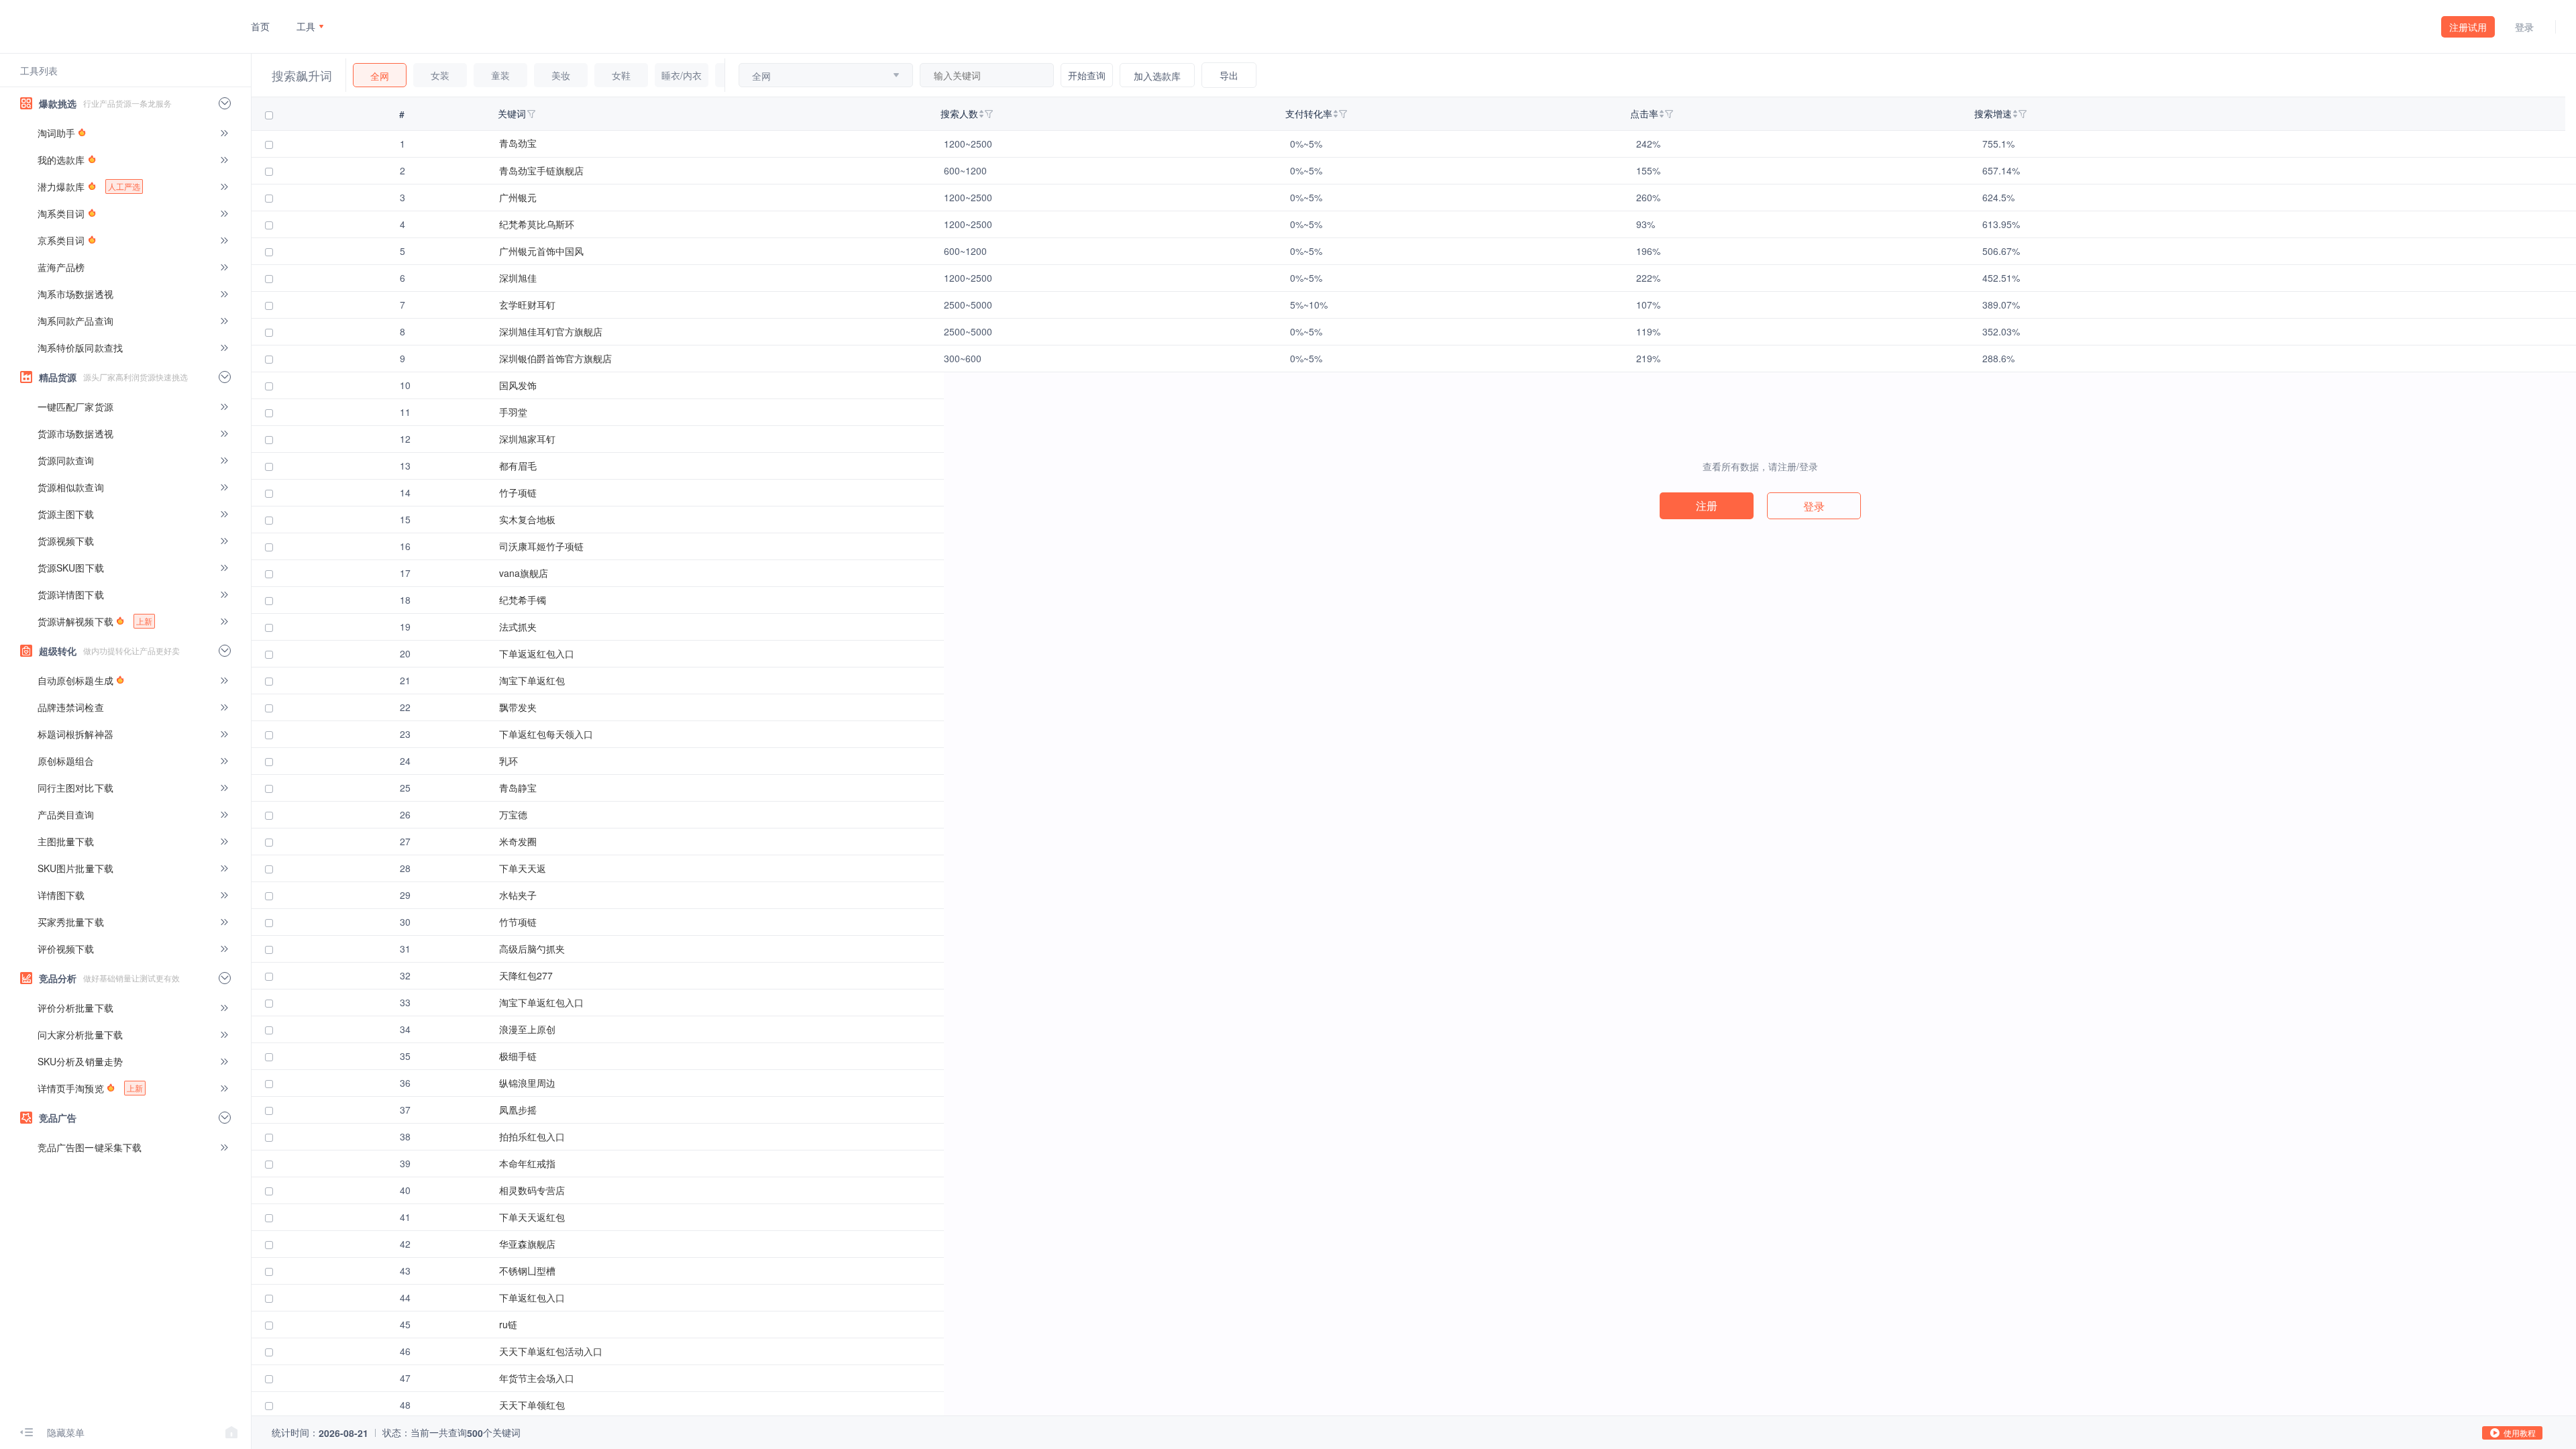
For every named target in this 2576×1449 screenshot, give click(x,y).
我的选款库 (61, 160)
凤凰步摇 (518, 1110)
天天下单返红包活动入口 (551, 1351)
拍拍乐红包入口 (532, 1136)
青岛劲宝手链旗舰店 (541, 170)
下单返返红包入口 (537, 653)
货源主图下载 (66, 514)
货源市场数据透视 (75, 433)
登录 (2524, 27)
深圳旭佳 (518, 278)
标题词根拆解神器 (75, 734)
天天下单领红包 (532, 1405)
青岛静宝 (518, 788)
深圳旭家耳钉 (527, 439)
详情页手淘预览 (90, 1088)
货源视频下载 (66, 541)
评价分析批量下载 (75, 1008)
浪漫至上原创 (527, 1029)
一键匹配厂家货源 (75, 407)
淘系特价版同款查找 (80, 347)
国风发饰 (518, 385)
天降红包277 (526, 975)
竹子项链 (518, 492)
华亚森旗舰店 (527, 1244)
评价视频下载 (66, 949)
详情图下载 (61, 895)
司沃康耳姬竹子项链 (541, 546)
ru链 (508, 1324)
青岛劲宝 (518, 143)
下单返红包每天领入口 (546, 734)
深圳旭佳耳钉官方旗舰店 (551, 331)
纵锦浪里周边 (527, 1083)
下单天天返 (523, 868)
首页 (260, 26)
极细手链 (518, 1056)
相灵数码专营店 (532, 1190)
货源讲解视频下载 (95, 621)
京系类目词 (61, 240)
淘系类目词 (61, 213)
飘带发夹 (518, 707)
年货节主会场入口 (537, 1378)
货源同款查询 (66, 460)
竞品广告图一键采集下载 (90, 1147)
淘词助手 (56, 133)
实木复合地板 (527, 519)
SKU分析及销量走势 (80, 1061)
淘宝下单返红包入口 (541, 1002)
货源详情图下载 (71, 594)
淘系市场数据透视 (75, 294)
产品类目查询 (66, 814)
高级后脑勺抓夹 (532, 949)
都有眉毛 (518, 466)
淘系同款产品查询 (75, 321)
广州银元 (518, 197)
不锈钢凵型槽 (527, 1271)
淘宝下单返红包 (532, 680)
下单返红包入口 (532, 1297)
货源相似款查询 (71, 487)
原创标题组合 (66, 761)
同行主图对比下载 (75, 788)
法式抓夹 (518, 627)
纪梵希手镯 (523, 600)
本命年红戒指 (527, 1163)
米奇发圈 (518, 841)
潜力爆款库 (89, 186)
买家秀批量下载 (71, 922)
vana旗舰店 (524, 573)
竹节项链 (518, 922)
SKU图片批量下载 (75, 868)
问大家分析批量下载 (80, 1034)
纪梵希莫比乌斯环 (537, 224)
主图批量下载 (66, 841)
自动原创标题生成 (75, 680)
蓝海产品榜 (61, 267)
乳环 (508, 761)
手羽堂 (513, 412)
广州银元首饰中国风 (541, 251)
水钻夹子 (518, 895)
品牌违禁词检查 (71, 707)
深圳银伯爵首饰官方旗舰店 (555, 358)
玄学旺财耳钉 (527, 305)
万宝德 (513, 814)
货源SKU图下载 (71, 568)
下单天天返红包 (532, 1217)
